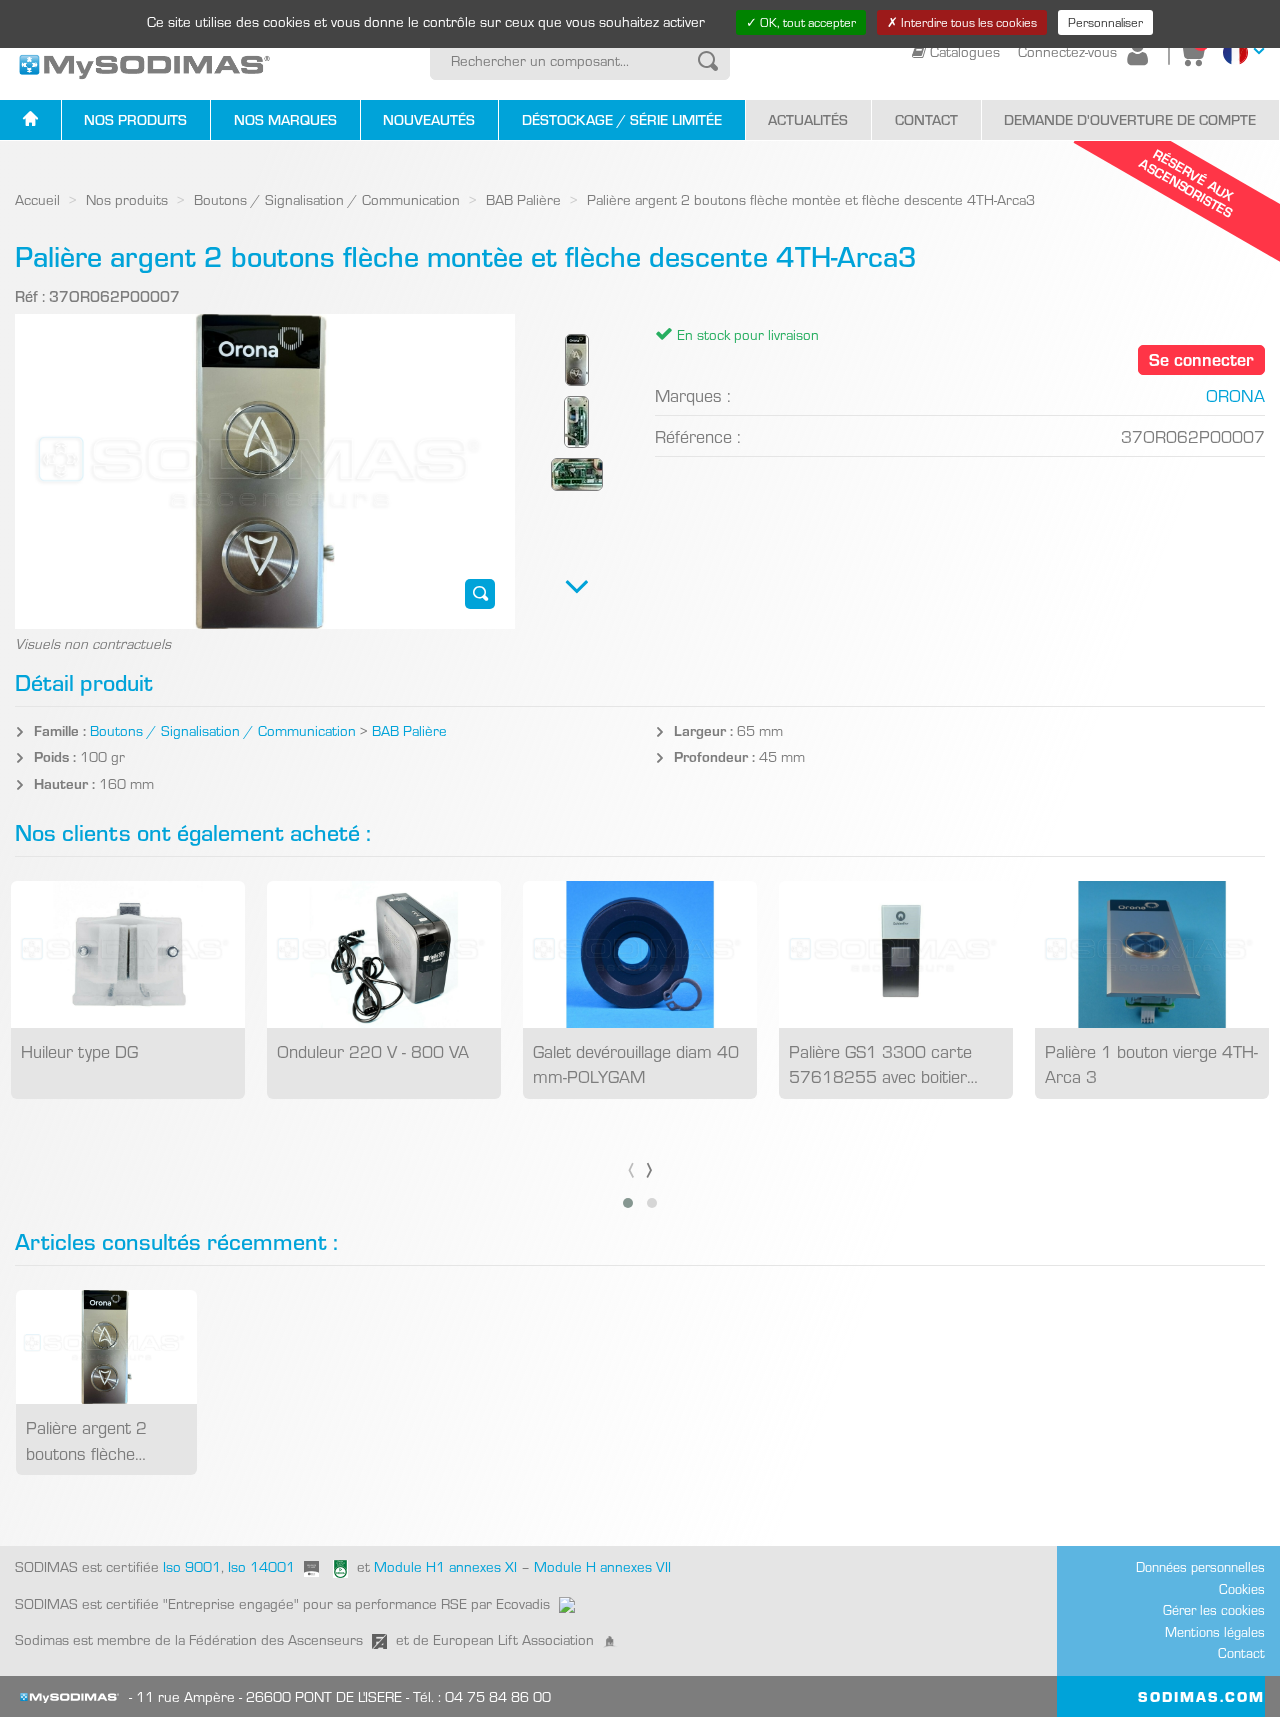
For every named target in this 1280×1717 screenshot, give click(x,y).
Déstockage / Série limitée (622, 119)
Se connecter (1201, 358)
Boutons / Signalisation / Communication (327, 199)
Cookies (1242, 1588)
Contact (926, 119)
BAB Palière (523, 199)
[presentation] (631, 1166)
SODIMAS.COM (1201, 1696)
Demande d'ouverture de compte (1130, 119)
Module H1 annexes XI (445, 1566)
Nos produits (135, 119)
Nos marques (285, 119)
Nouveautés (429, 119)
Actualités (808, 119)
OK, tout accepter (806, 22)
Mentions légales (1215, 1631)
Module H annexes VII (602, 1566)
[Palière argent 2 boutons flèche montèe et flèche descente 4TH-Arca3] (480, 594)
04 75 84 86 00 (498, 1696)
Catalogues (965, 51)
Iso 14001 (261, 1566)
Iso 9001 (190, 1566)
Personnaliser (1105, 22)
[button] (628, 1203)
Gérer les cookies (1214, 1609)
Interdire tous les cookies (967, 22)
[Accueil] (30, 121)
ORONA (1235, 394)
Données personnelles (1200, 1566)
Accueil (37, 199)
